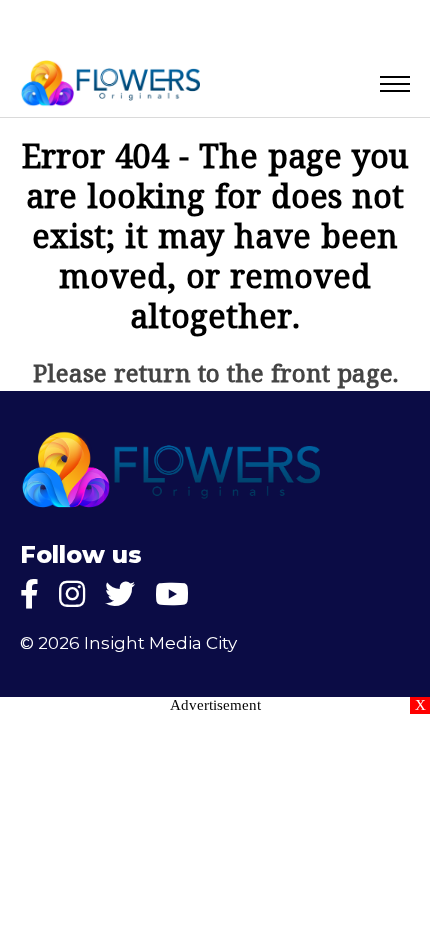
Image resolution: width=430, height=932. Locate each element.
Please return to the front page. (215, 376)
